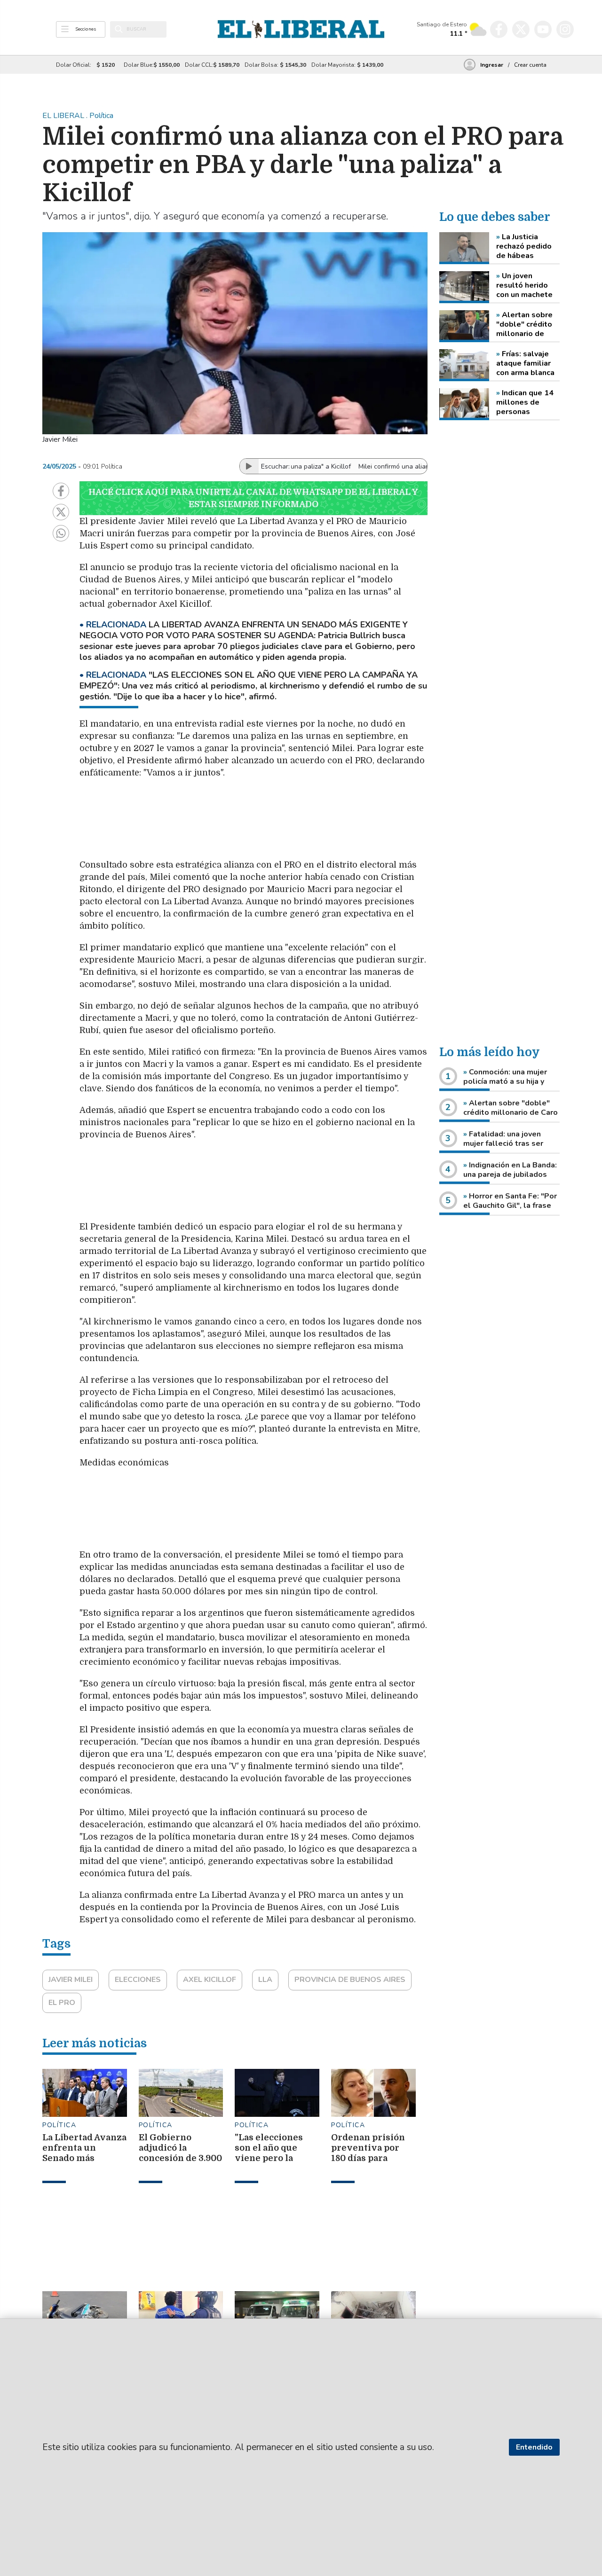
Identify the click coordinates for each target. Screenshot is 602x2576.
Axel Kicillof (210, 1980)
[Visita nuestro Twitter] (521, 29)
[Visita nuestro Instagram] (565, 29)
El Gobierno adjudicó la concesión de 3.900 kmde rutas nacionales (180, 2158)
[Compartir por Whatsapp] (61, 533)
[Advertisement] (303, 823)
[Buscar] (119, 29)
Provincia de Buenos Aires (350, 1980)
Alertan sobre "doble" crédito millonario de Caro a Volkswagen (524, 324)
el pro (62, 2003)
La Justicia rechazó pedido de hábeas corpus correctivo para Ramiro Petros (527, 246)
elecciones (138, 1980)
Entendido (534, 2447)
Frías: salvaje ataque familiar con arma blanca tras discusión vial (525, 363)
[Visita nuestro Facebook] (499, 29)
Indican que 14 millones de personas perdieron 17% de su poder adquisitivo (525, 402)
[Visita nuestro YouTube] (543, 29)
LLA (265, 1980)
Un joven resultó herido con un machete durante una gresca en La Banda (524, 285)
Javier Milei (71, 1980)
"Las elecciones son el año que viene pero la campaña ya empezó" (269, 2158)
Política (59, 2125)
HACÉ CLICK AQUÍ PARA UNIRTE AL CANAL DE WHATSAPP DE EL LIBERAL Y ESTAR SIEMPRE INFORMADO (253, 498)
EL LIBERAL (64, 116)
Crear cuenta (530, 65)
